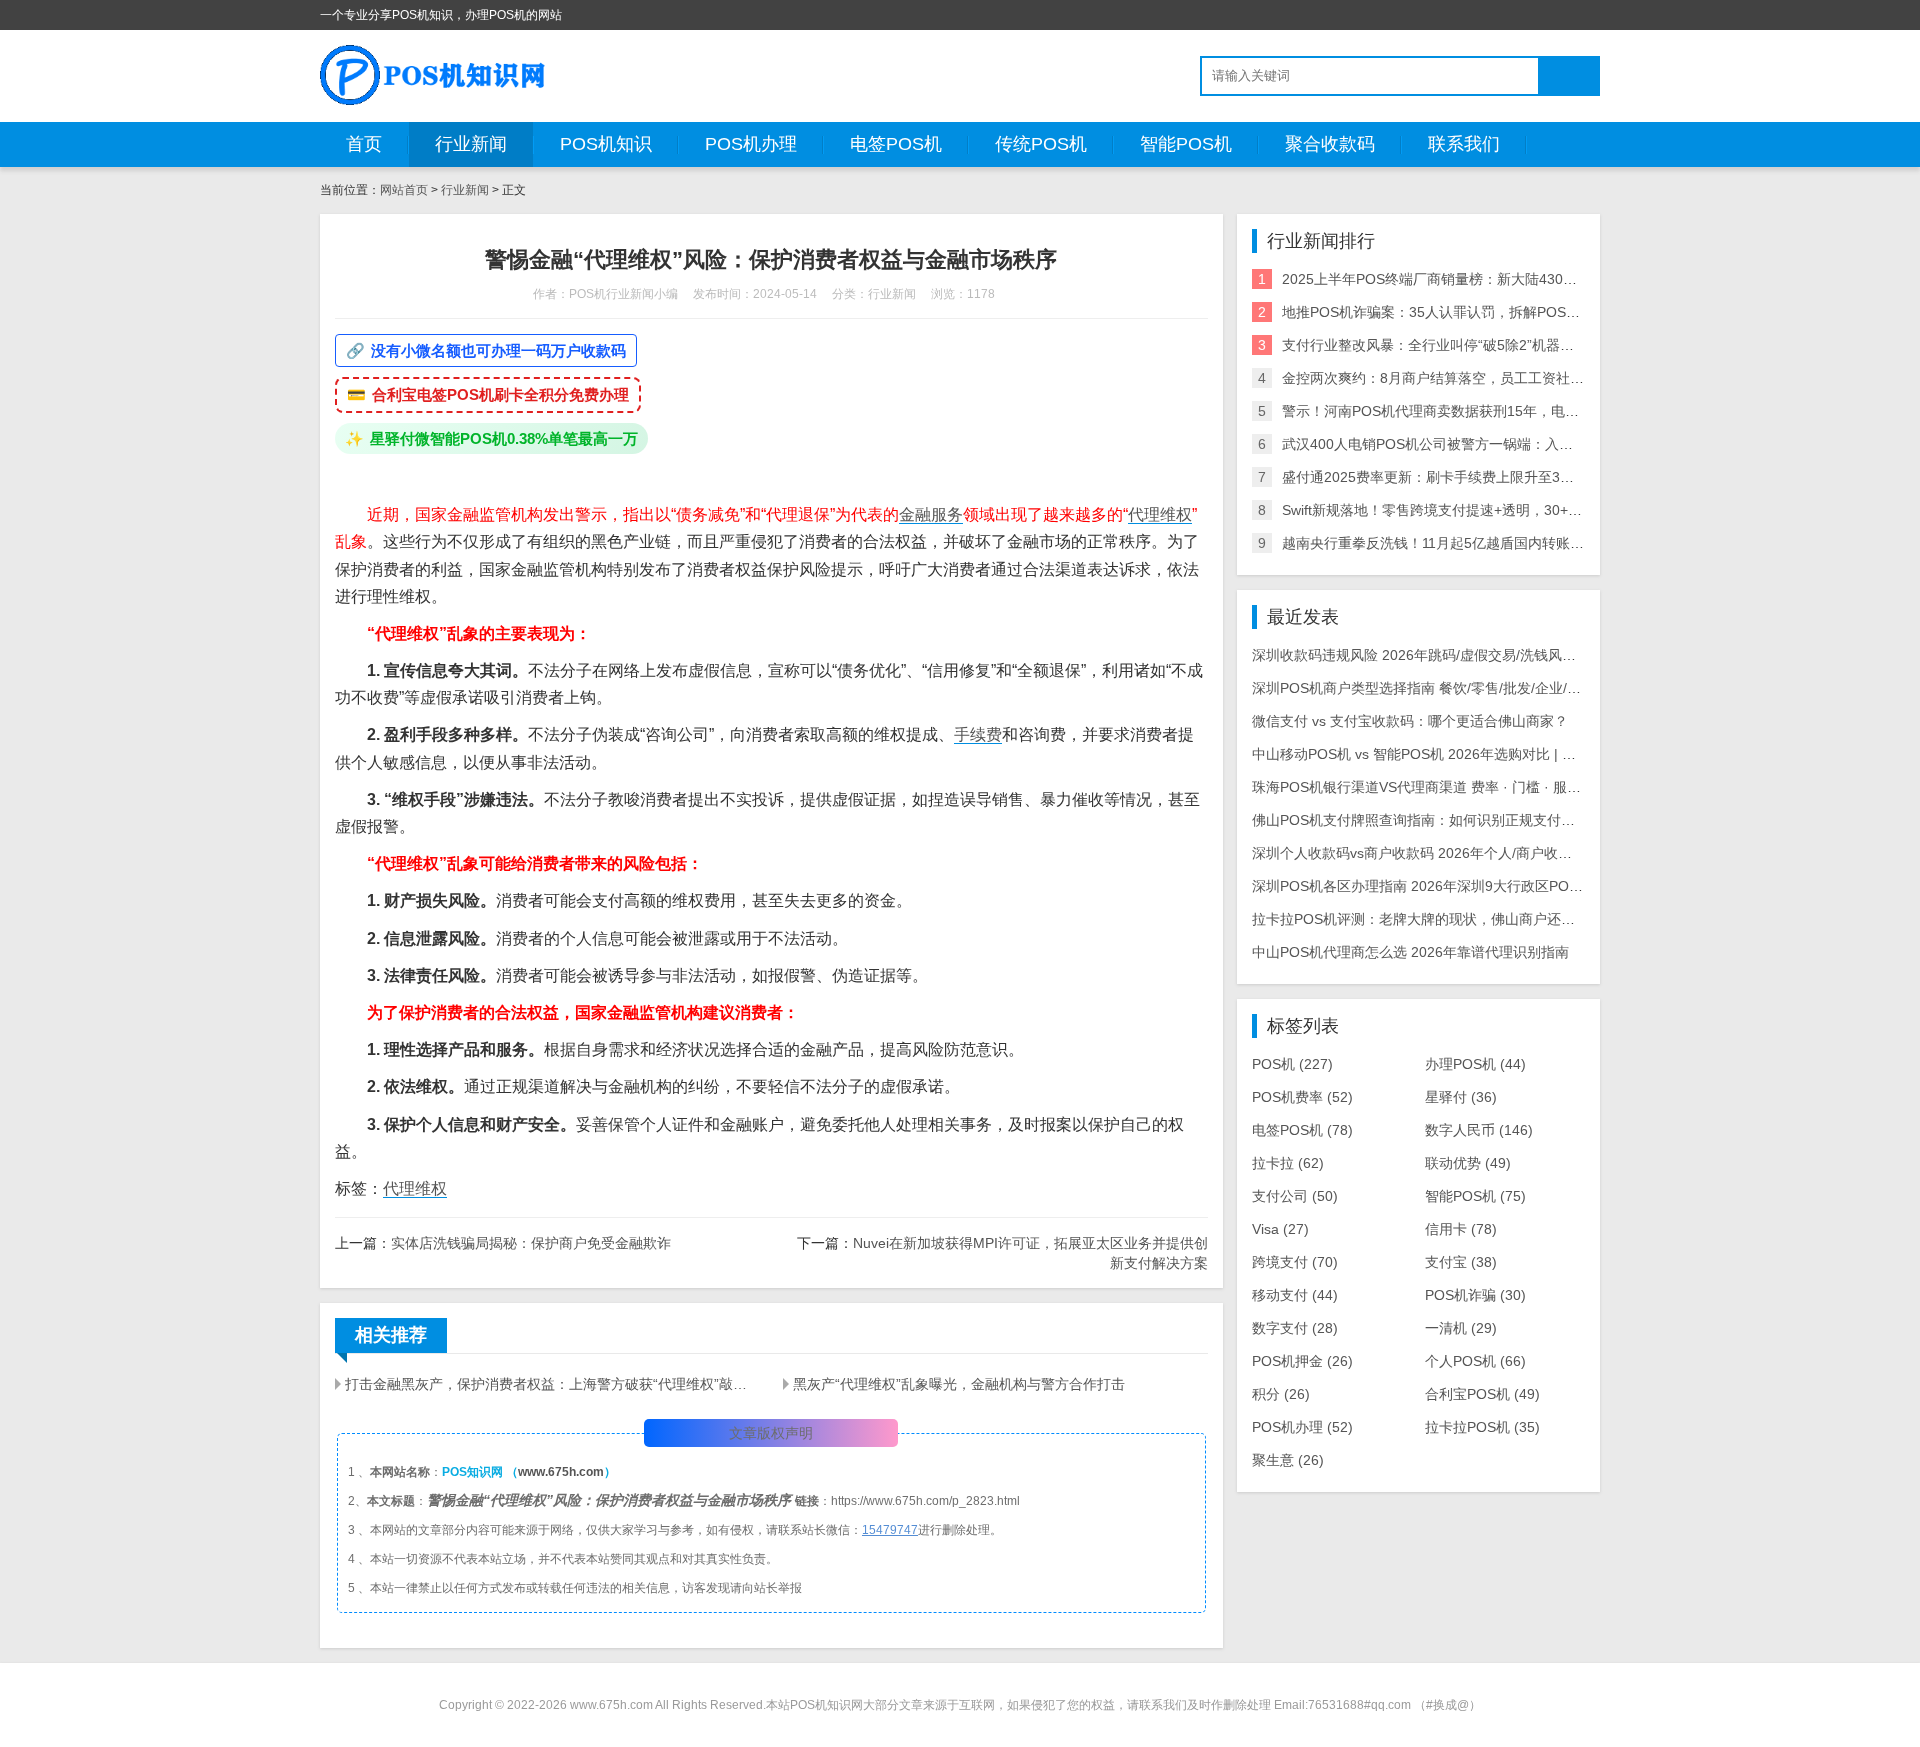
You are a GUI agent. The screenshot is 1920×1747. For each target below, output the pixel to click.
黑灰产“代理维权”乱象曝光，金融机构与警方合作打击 (959, 1384)
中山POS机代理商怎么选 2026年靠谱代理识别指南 (1410, 952)
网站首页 (404, 190)
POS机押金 (1302, 1361)
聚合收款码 (1330, 144)
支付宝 (1461, 1262)
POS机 (1292, 1064)
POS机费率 (1302, 1097)
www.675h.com (561, 1472)
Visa (1280, 1229)
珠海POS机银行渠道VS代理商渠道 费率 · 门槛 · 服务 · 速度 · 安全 (1457, 787)
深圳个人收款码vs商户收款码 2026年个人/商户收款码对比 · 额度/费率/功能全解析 (1506, 853)
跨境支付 (1295, 1262)
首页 (364, 144)
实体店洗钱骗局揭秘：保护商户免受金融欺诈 (531, 1243)
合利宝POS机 (1482, 1394)
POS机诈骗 (1475, 1295)
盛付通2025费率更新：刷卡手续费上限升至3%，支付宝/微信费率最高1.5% (1515, 477)
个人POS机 (1475, 1361)
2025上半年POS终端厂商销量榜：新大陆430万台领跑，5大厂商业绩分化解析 (1524, 279)
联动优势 (1468, 1163)
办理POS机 (1475, 1064)
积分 (1281, 1394)
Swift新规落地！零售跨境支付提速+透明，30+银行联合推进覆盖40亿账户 (1510, 510)
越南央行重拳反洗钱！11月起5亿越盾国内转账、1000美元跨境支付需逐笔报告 (1526, 543)
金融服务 (931, 514)
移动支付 (1295, 1295)
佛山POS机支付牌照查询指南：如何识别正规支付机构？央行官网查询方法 (1483, 820)
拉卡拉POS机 (1482, 1427)
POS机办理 (751, 144)
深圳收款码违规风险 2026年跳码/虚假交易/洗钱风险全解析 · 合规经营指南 (1483, 655)
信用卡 (1461, 1229)
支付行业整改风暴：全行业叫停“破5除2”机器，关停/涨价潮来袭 (1479, 345)
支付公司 (1295, 1196)
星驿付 (1461, 1097)
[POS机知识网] (434, 75)
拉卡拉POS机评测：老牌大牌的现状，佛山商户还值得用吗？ (1441, 919)
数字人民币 (1479, 1130)
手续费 (978, 734)
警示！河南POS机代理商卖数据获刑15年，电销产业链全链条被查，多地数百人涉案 (1542, 411)
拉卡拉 (1288, 1163)
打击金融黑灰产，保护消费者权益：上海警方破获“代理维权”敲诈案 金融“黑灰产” (552, 1384)
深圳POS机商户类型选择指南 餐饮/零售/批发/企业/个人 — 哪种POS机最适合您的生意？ (1526, 688)
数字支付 (1295, 1328)
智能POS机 (1186, 144)
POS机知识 (606, 144)
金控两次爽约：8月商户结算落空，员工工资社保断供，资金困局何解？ (1503, 378)
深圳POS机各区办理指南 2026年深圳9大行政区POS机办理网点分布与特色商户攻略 (1513, 886)
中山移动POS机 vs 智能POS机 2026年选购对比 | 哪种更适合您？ (1456, 754)
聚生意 (1288, 1460)
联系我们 (1464, 144)
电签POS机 (896, 144)
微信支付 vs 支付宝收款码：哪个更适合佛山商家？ (1410, 721)
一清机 (1461, 1328)
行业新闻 (471, 144)
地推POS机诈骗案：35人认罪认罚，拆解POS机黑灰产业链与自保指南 (1501, 312)
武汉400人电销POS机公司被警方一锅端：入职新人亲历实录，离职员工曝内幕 (1525, 444)
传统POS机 (1041, 144)
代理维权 (1160, 514)
